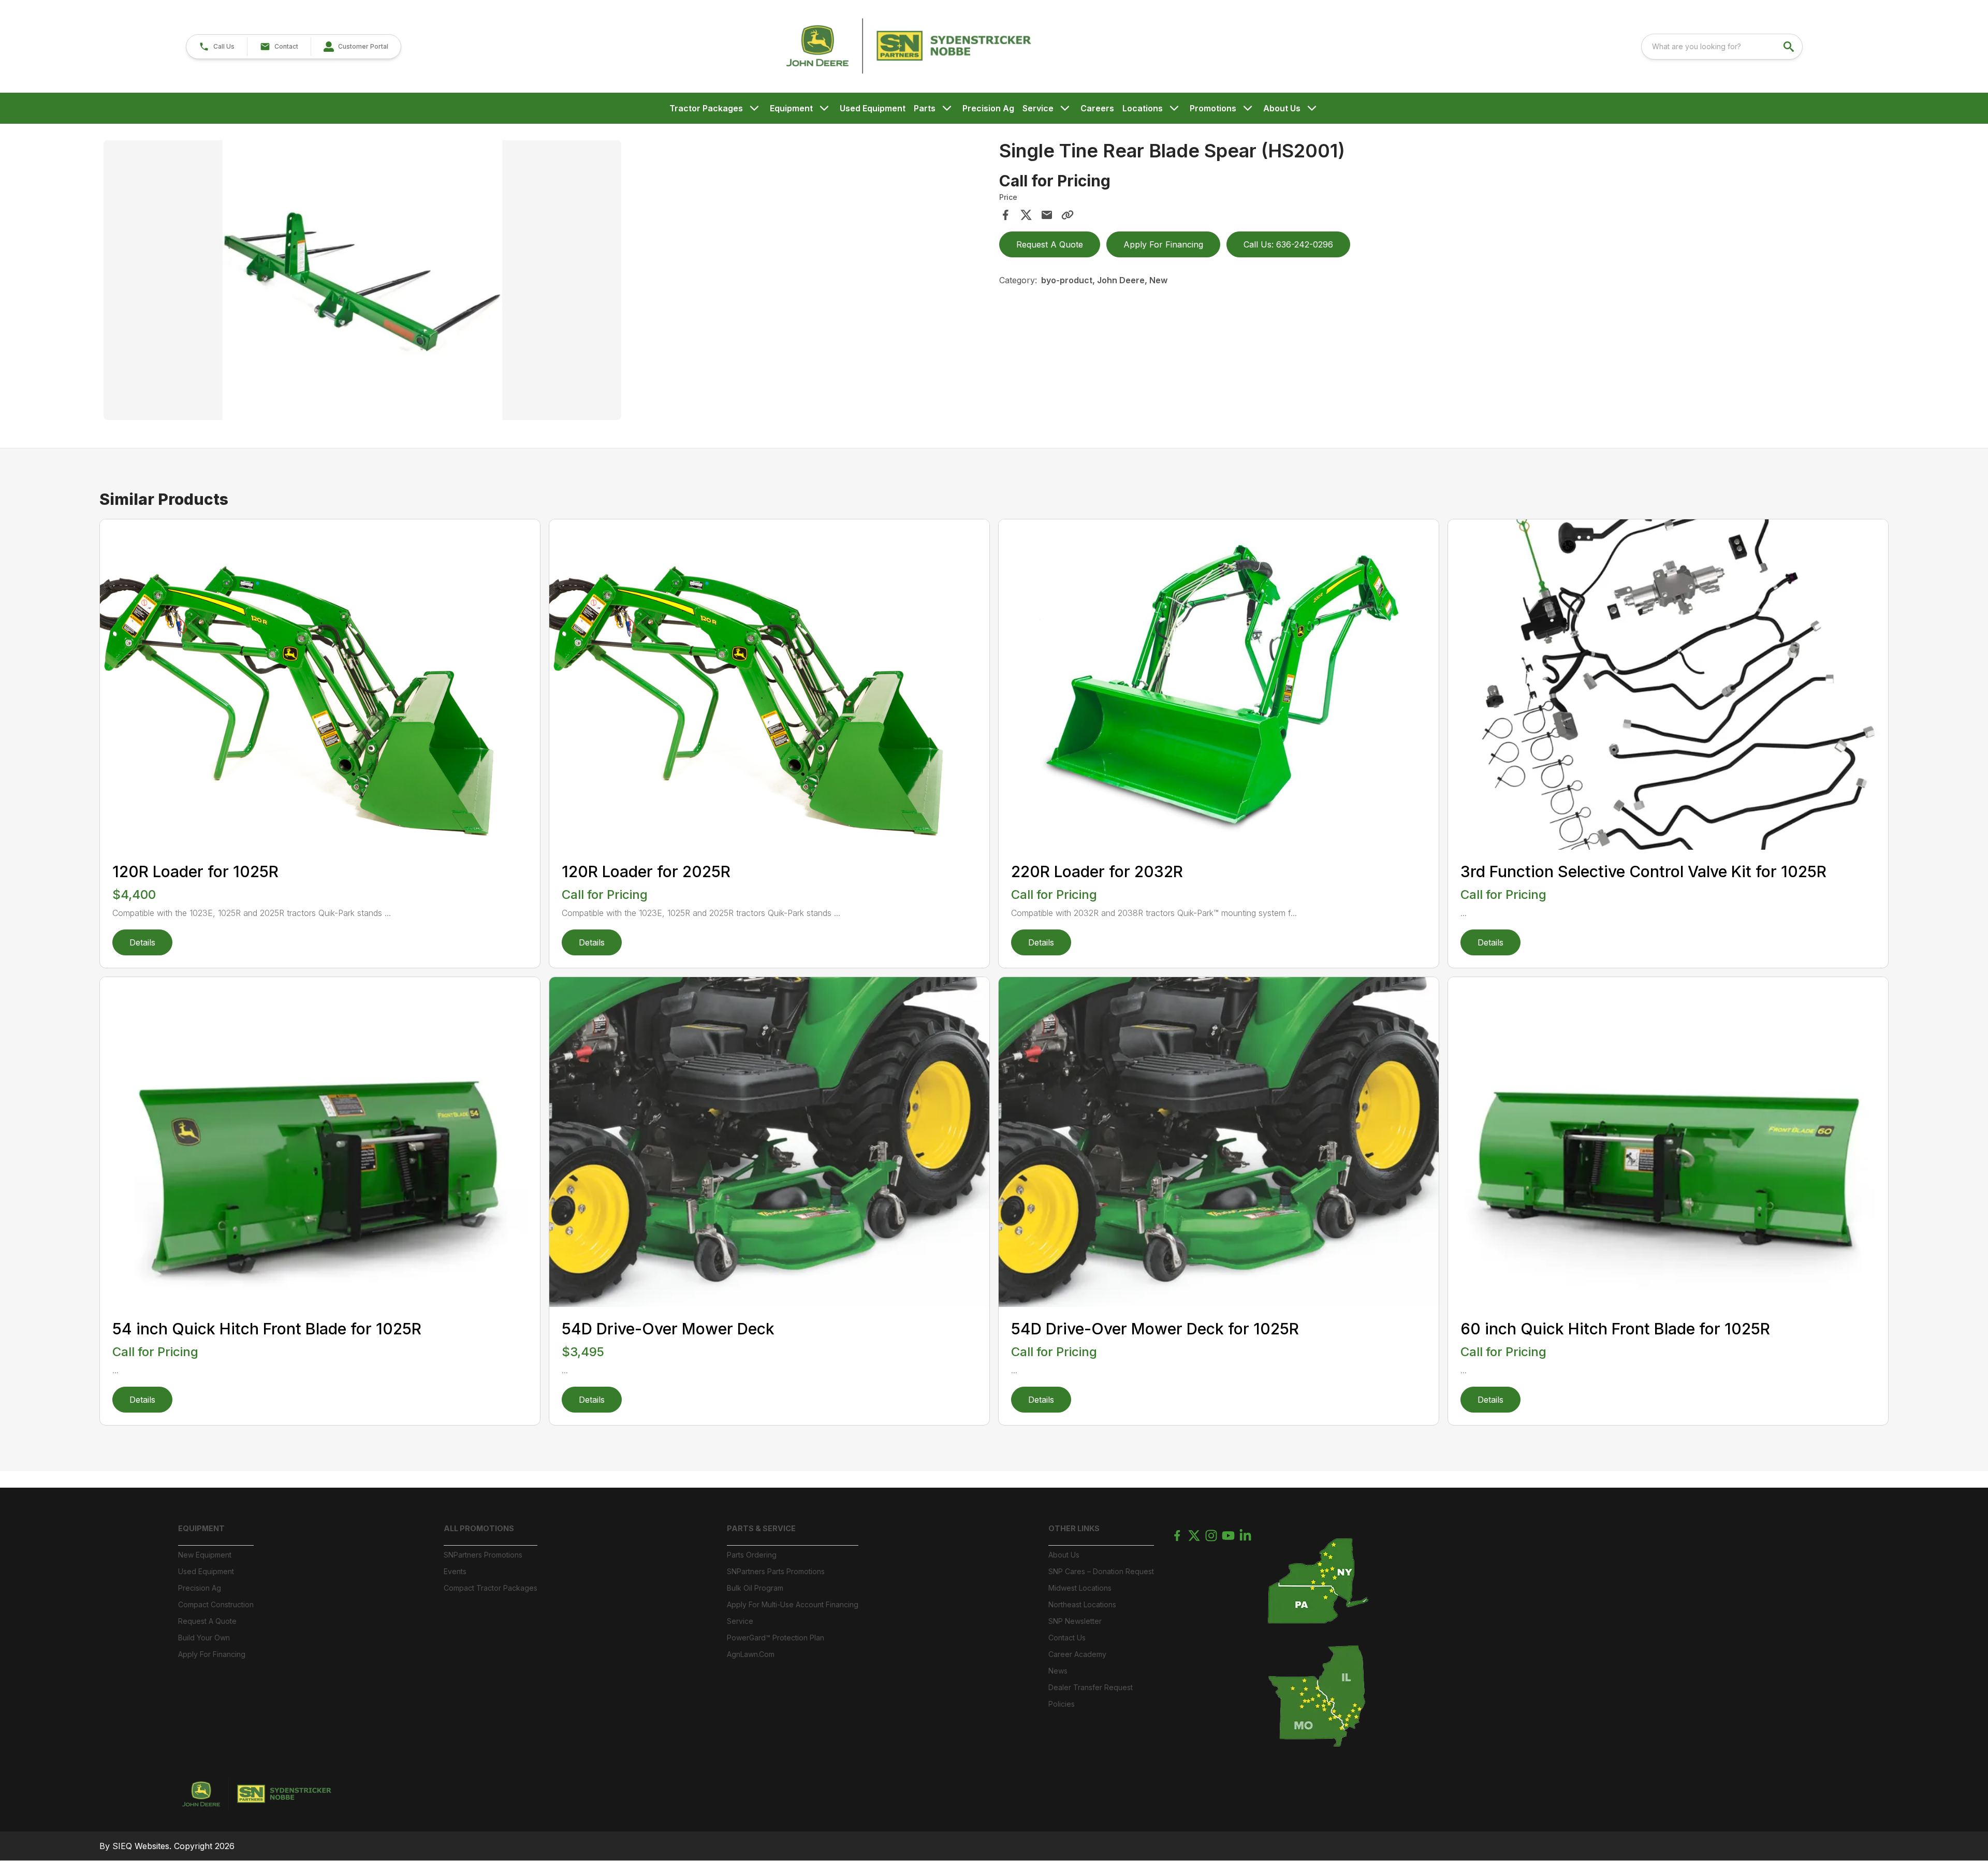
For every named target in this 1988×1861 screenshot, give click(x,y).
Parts (925, 108)
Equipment (791, 108)
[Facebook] (1177, 1536)
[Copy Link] (1068, 215)
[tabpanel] (546, 282)
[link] (356, 47)
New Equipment (205, 1555)
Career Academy (1077, 1654)
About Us (1282, 108)
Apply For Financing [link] (1163, 244)
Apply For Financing (212, 1654)
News (1058, 1671)
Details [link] (142, 942)
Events (455, 1571)
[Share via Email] (1047, 215)
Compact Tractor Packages (491, 1588)
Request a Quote (207, 1621)
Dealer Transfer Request (1091, 1687)
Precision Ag (988, 108)
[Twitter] (1194, 1536)
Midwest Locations (1080, 1588)
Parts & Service (761, 1528)
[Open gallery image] (362, 280)
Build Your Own (204, 1638)
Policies (1062, 1704)
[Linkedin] (1245, 1536)
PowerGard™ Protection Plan (776, 1638)
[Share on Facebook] (1005, 215)
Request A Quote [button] (1050, 244)
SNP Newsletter (1075, 1621)
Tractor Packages (706, 108)
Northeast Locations (1082, 1604)
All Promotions (479, 1528)
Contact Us (1067, 1638)
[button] (217, 47)
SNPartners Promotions (483, 1555)
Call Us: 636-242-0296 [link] (1288, 244)
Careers (1097, 108)
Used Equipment (873, 108)
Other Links (1074, 1528)
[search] (1790, 47)
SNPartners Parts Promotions (776, 1571)
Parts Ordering (752, 1555)
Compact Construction (216, 1604)
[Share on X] (1026, 215)
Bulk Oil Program (755, 1588)
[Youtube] (1228, 1536)
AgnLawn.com (751, 1654)
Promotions (1213, 108)
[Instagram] (1211, 1536)
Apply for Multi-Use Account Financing (793, 1604)
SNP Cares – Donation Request (1101, 1571)
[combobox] (1722, 47)
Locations (1143, 108)
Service (1038, 108)
